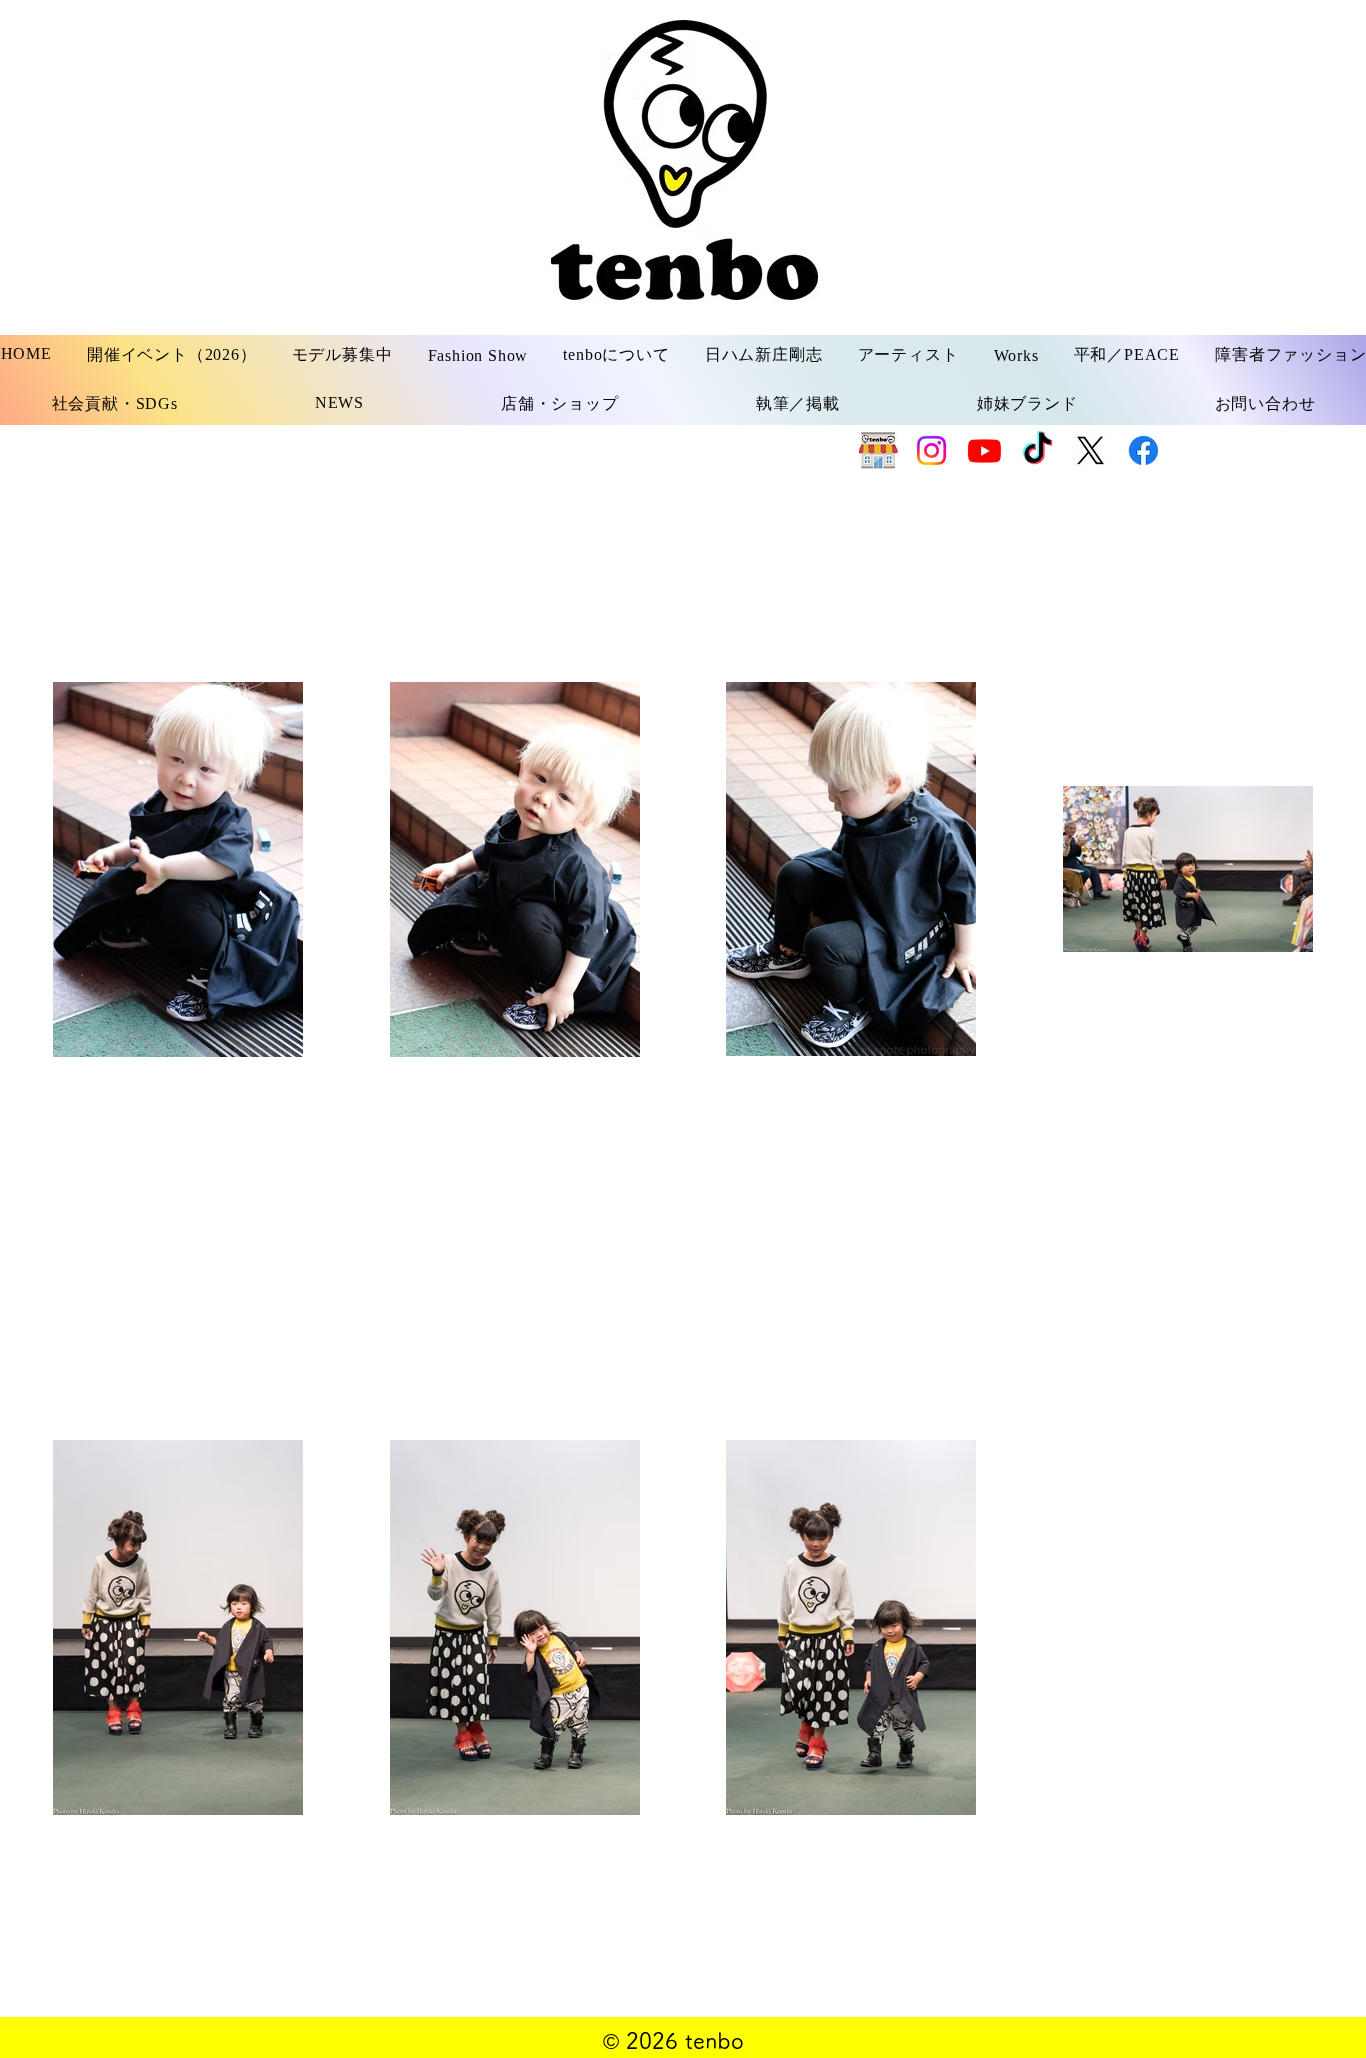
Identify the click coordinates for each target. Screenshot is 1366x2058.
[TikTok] (1037, 450)
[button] (342, 355)
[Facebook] (1143, 450)
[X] (1090, 450)
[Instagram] (931, 450)
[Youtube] (984, 450)
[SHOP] (878, 450)
